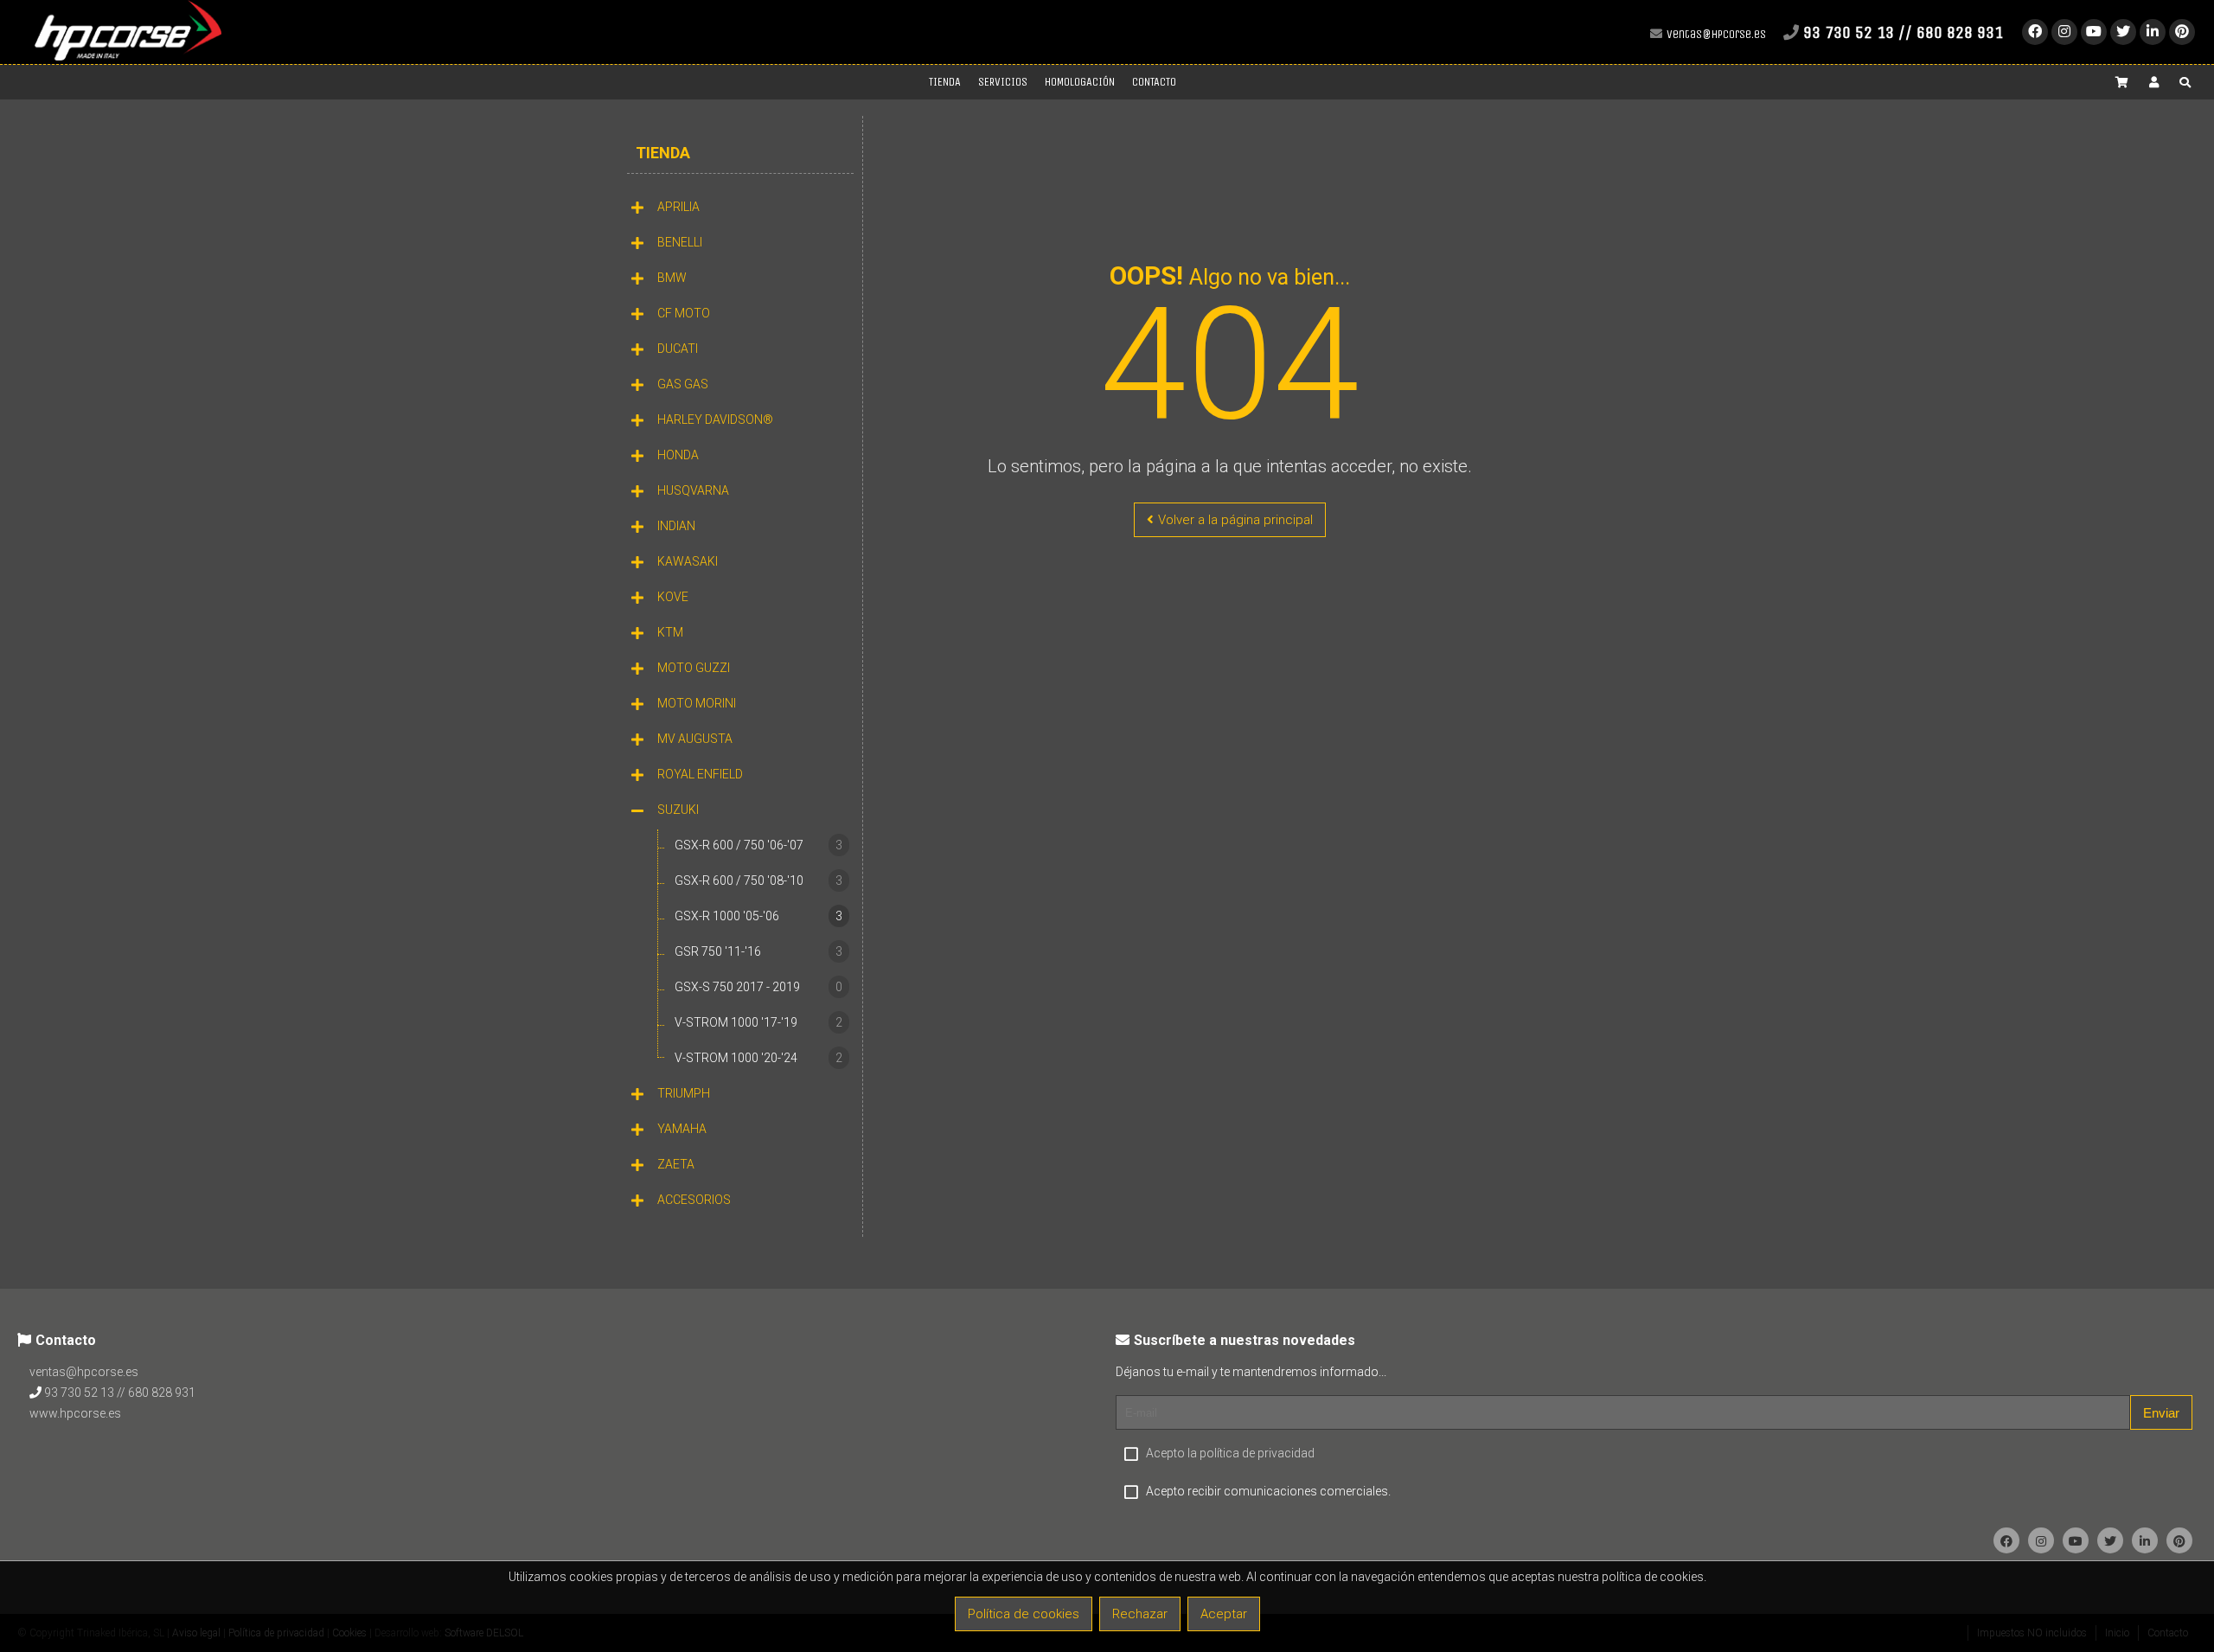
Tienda (663, 153)
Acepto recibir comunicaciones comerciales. (1268, 1491)
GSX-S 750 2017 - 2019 (758, 987)
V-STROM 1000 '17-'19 (758, 1022)
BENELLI (680, 242)
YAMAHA (682, 1129)
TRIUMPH (684, 1093)
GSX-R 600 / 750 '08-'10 (758, 880)
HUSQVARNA (693, 490)
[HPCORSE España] (128, 57)
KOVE (673, 597)
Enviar (2161, 1413)
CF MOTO (684, 313)
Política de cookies (1024, 1614)
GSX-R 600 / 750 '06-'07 (758, 845)
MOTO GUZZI (694, 668)
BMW (672, 278)
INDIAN (676, 526)
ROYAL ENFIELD (700, 774)
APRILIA (678, 207)
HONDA (678, 455)
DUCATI (678, 349)
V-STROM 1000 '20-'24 (758, 1058)
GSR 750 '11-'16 (758, 951)
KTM (670, 632)
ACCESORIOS (694, 1200)
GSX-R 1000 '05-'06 (758, 916)
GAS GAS (683, 384)
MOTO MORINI (697, 703)
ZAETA (676, 1164)
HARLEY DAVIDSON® (715, 419)
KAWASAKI (688, 561)
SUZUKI (678, 810)
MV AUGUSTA (695, 739)
